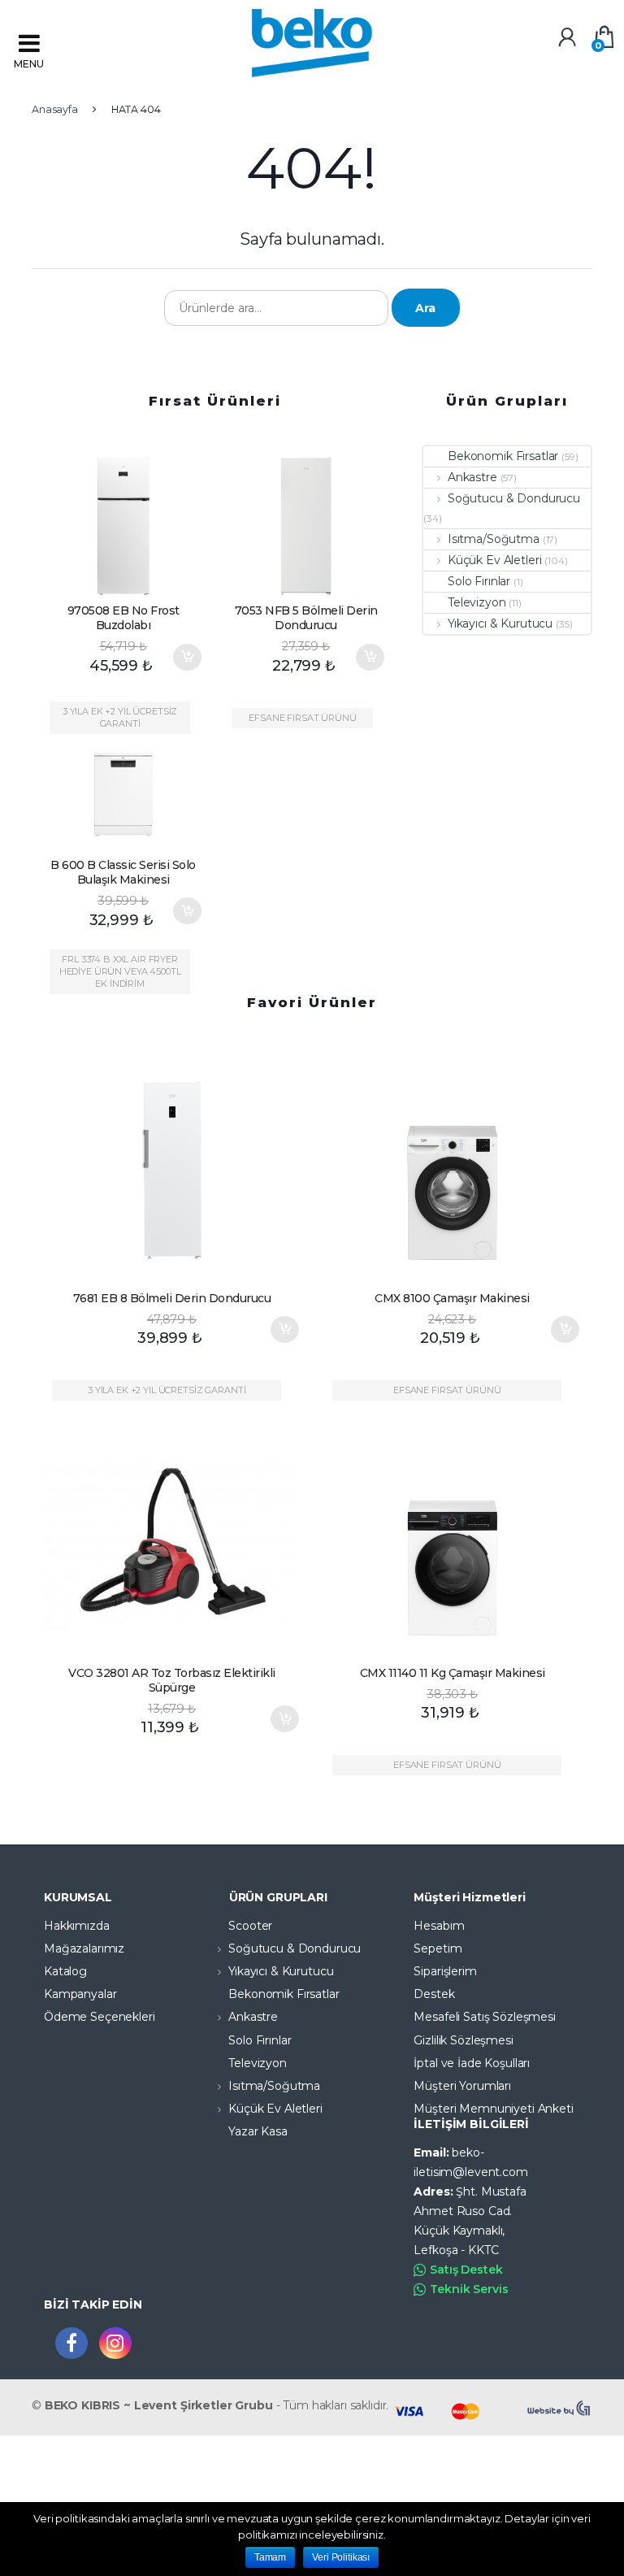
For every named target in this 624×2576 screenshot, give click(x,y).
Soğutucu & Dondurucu (514, 498)
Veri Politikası (341, 2557)
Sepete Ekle (187, 657)
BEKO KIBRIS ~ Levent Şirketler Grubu (159, 2405)
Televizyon (477, 602)
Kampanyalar (80, 1994)
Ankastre (472, 477)
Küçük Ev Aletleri (494, 560)
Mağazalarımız (84, 1948)
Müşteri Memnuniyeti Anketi (493, 2109)
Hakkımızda (77, 1926)
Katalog (65, 1971)
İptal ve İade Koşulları (472, 2063)
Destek (434, 1994)
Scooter (250, 1926)
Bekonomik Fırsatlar (503, 456)
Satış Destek (466, 2270)
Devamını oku (565, 1705)
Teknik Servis (469, 2289)
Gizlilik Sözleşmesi (463, 2040)
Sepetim (438, 1948)
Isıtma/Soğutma (494, 539)
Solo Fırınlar (479, 581)
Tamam (270, 2557)
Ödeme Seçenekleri (100, 2017)
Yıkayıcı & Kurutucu (500, 623)
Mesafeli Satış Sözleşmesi (485, 2017)
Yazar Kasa (258, 2131)
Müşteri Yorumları (462, 2086)
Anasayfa (55, 109)
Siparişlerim (445, 1971)
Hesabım (439, 1926)
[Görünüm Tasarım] (560, 2409)
